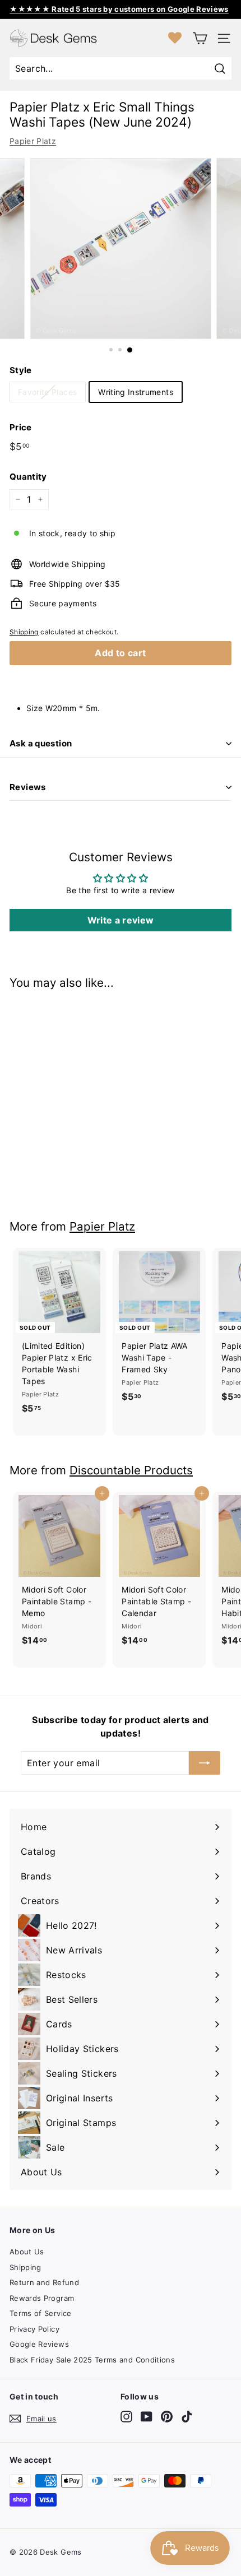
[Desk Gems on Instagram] (126, 2417)
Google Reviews (39, 2344)
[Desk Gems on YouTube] (147, 2417)
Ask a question (41, 743)
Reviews (28, 787)
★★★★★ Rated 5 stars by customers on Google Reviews (119, 9)
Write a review (121, 920)
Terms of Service (41, 2313)
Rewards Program (42, 2298)
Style (21, 370)
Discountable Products (131, 1470)
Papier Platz (33, 141)
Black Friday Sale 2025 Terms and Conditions (92, 2360)
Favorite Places (47, 392)
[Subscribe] (205, 1763)
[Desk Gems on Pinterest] (167, 2417)
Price (21, 427)
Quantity (28, 477)
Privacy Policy (34, 2329)
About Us (27, 2252)
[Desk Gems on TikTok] (187, 2417)
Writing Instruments (136, 392)
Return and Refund (44, 2282)
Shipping (24, 632)
